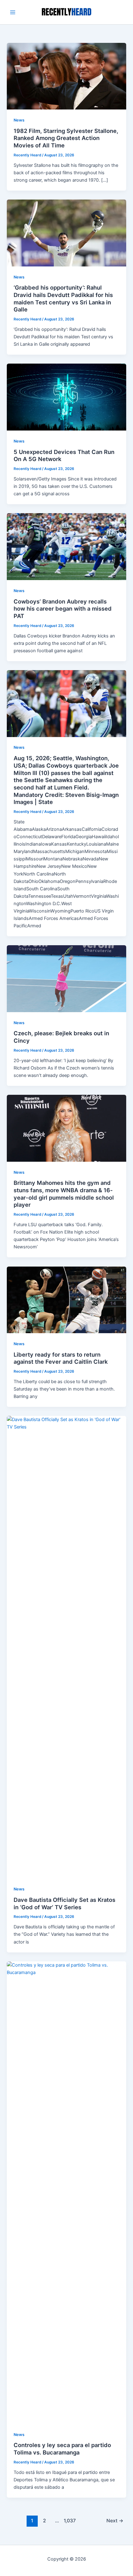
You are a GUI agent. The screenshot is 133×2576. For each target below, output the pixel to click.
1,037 (69, 2521)
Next (115, 2521)
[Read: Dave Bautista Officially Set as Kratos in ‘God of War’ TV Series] (66, 1647)
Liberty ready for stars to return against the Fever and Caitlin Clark (61, 1358)
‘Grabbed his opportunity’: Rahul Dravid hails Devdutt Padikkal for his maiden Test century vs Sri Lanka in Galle (63, 298)
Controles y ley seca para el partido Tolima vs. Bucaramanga (62, 2449)
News (19, 120)
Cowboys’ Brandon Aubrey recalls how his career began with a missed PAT (63, 609)
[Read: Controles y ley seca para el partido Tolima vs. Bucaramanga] (66, 2192)
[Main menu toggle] (13, 12)
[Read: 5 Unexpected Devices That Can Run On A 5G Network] (66, 397)
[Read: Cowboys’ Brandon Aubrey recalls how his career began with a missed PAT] (66, 546)
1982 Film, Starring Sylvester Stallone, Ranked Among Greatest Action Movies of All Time (66, 138)
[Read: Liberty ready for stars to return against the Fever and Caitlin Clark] (66, 1300)
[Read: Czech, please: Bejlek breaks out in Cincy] (66, 979)
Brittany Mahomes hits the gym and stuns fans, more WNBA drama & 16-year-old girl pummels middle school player (64, 1194)
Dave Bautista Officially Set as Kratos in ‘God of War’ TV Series (64, 1903)
